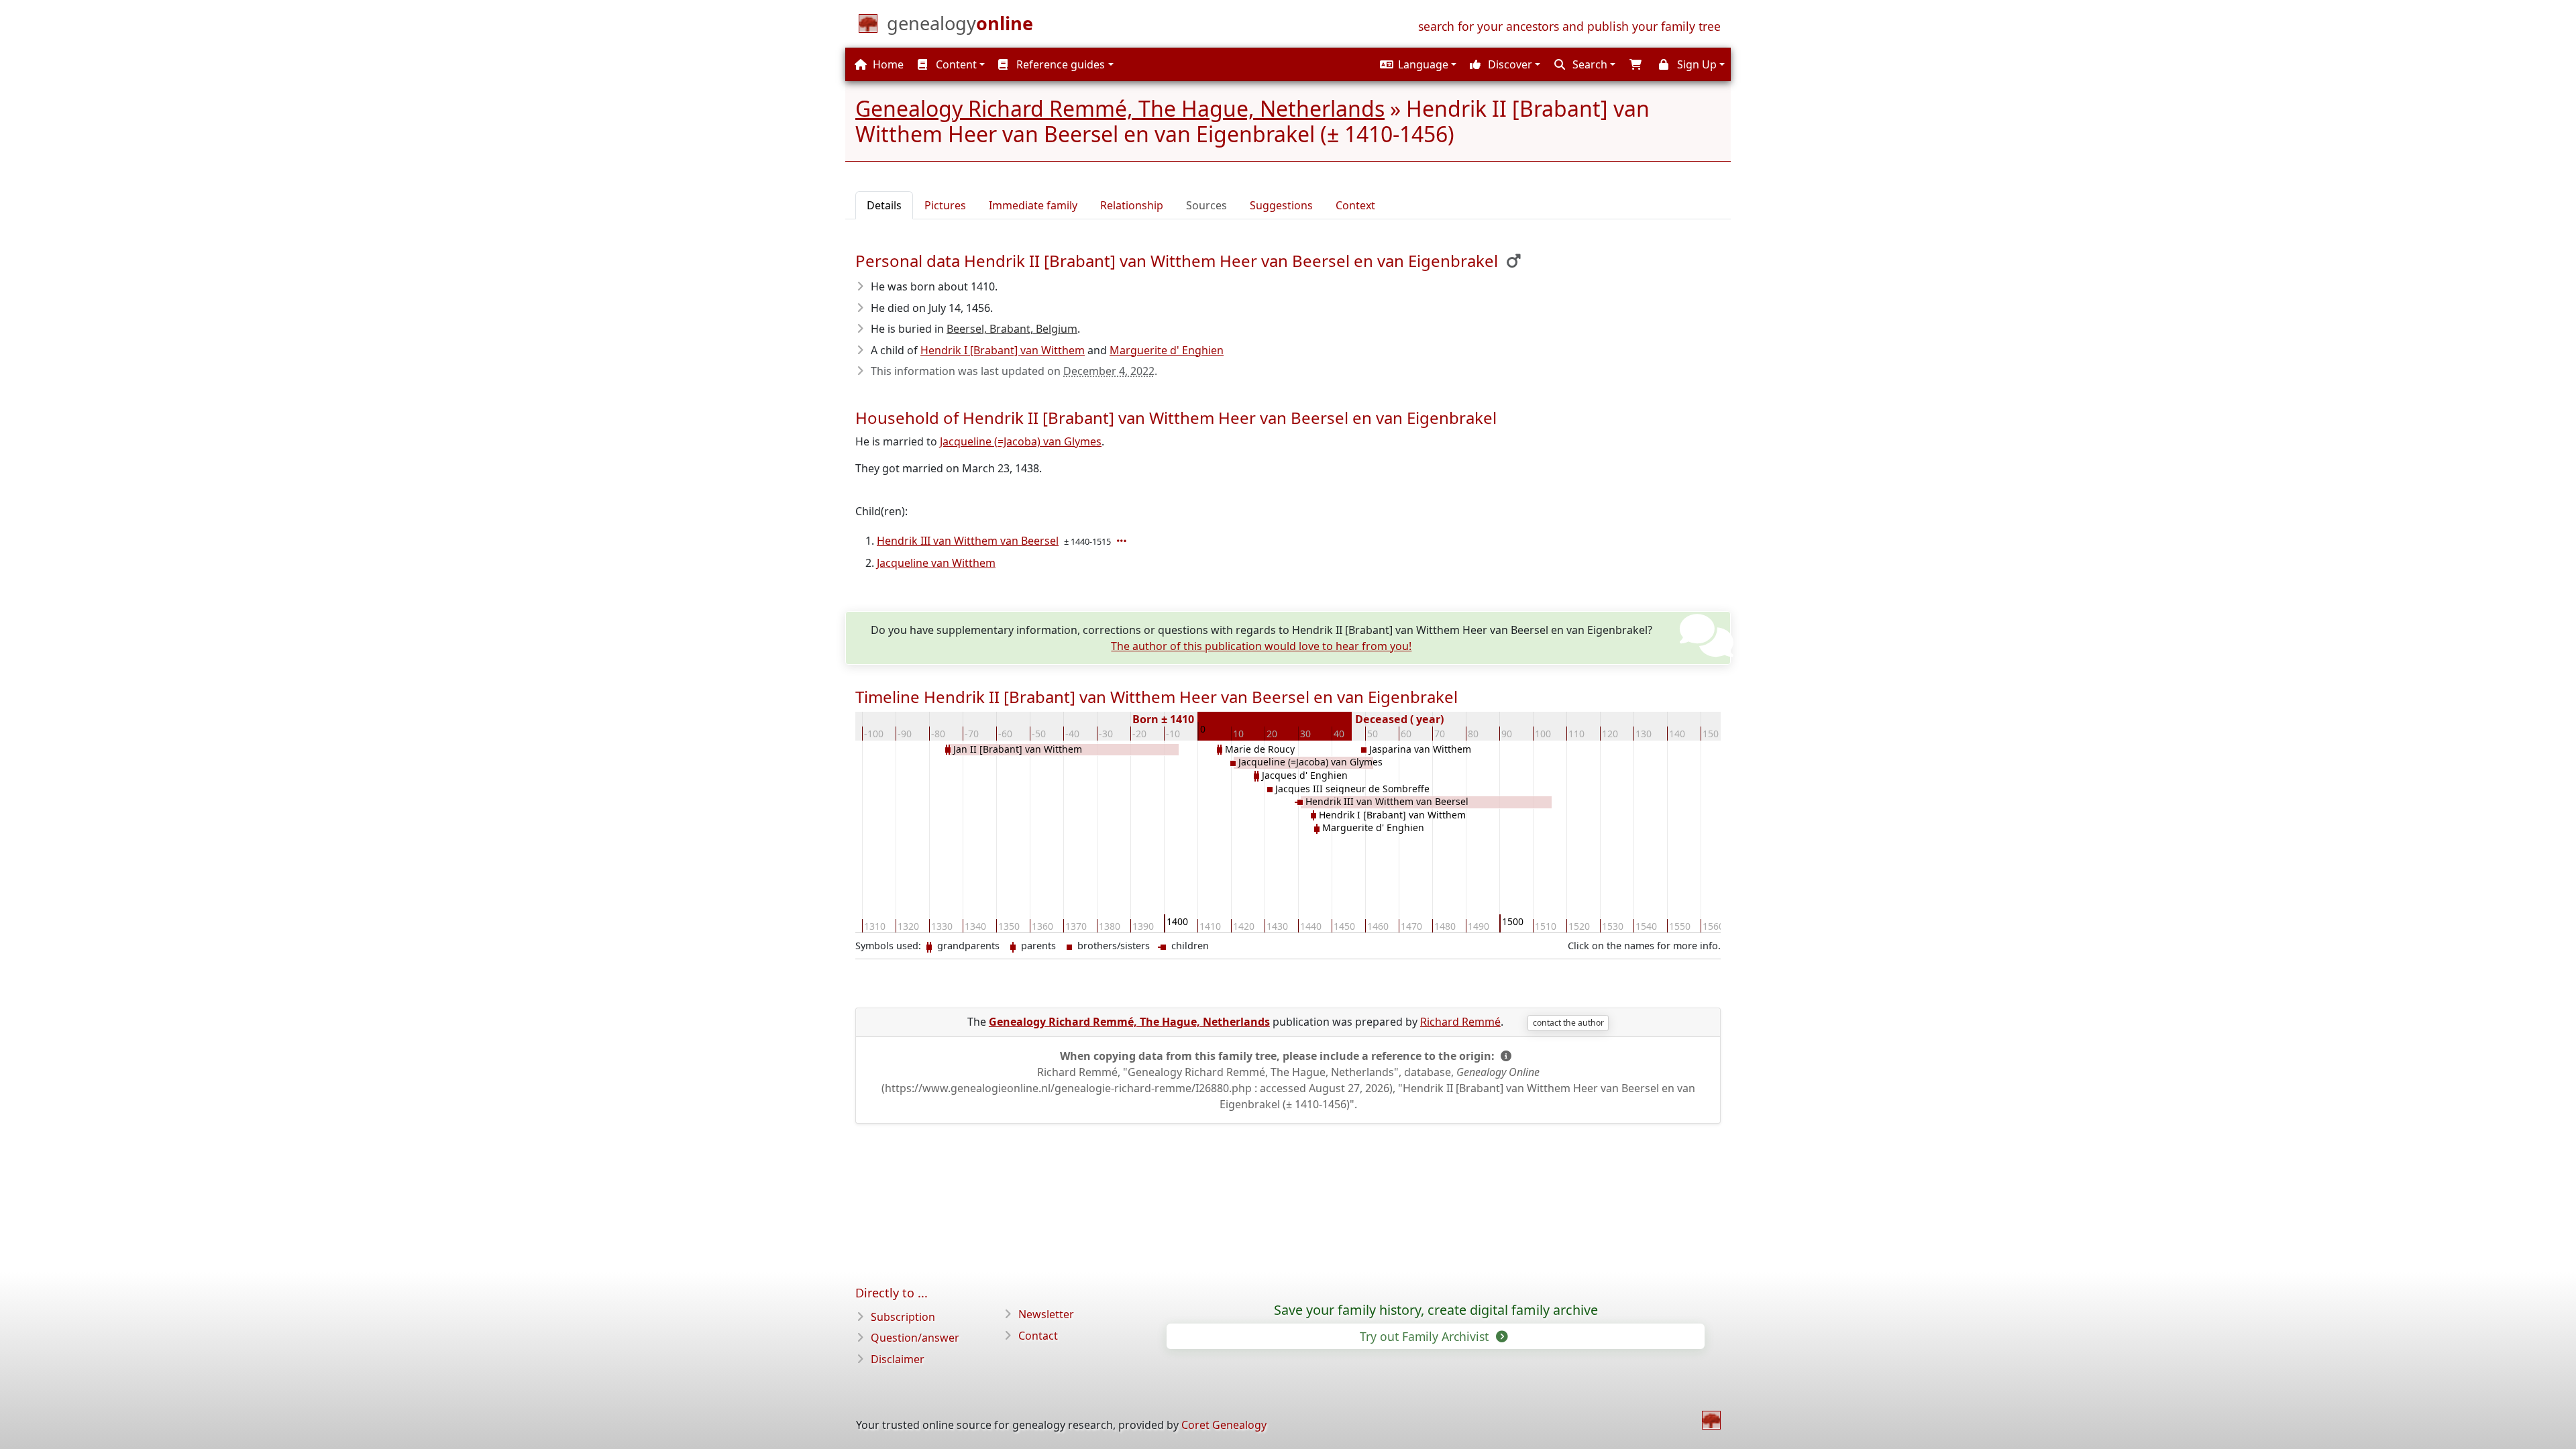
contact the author (1568, 1023)
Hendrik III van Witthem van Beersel (968, 541)
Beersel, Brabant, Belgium (1012, 329)
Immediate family (1033, 205)
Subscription (903, 1317)
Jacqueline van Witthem (936, 563)
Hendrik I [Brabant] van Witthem (1003, 350)
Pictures (945, 205)
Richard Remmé (1460, 1022)
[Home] (1711, 1420)
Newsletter (1046, 1314)
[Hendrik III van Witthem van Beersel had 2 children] (1123, 541)
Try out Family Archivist (1426, 1336)
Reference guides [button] (1059, 64)
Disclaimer (898, 1359)
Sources (1206, 205)
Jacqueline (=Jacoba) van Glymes (1021, 441)
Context (1355, 205)
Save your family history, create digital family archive (1436, 1310)
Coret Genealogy (1224, 1425)
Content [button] (955, 64)
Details (884, 205)
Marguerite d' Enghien (1167, 350)
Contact (1038, 1336)
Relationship (1132, 205)
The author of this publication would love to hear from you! (1261, 646)
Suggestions (1281, 205)
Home (887, 64)
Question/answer (915, 1338)
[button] (1416, 64)
